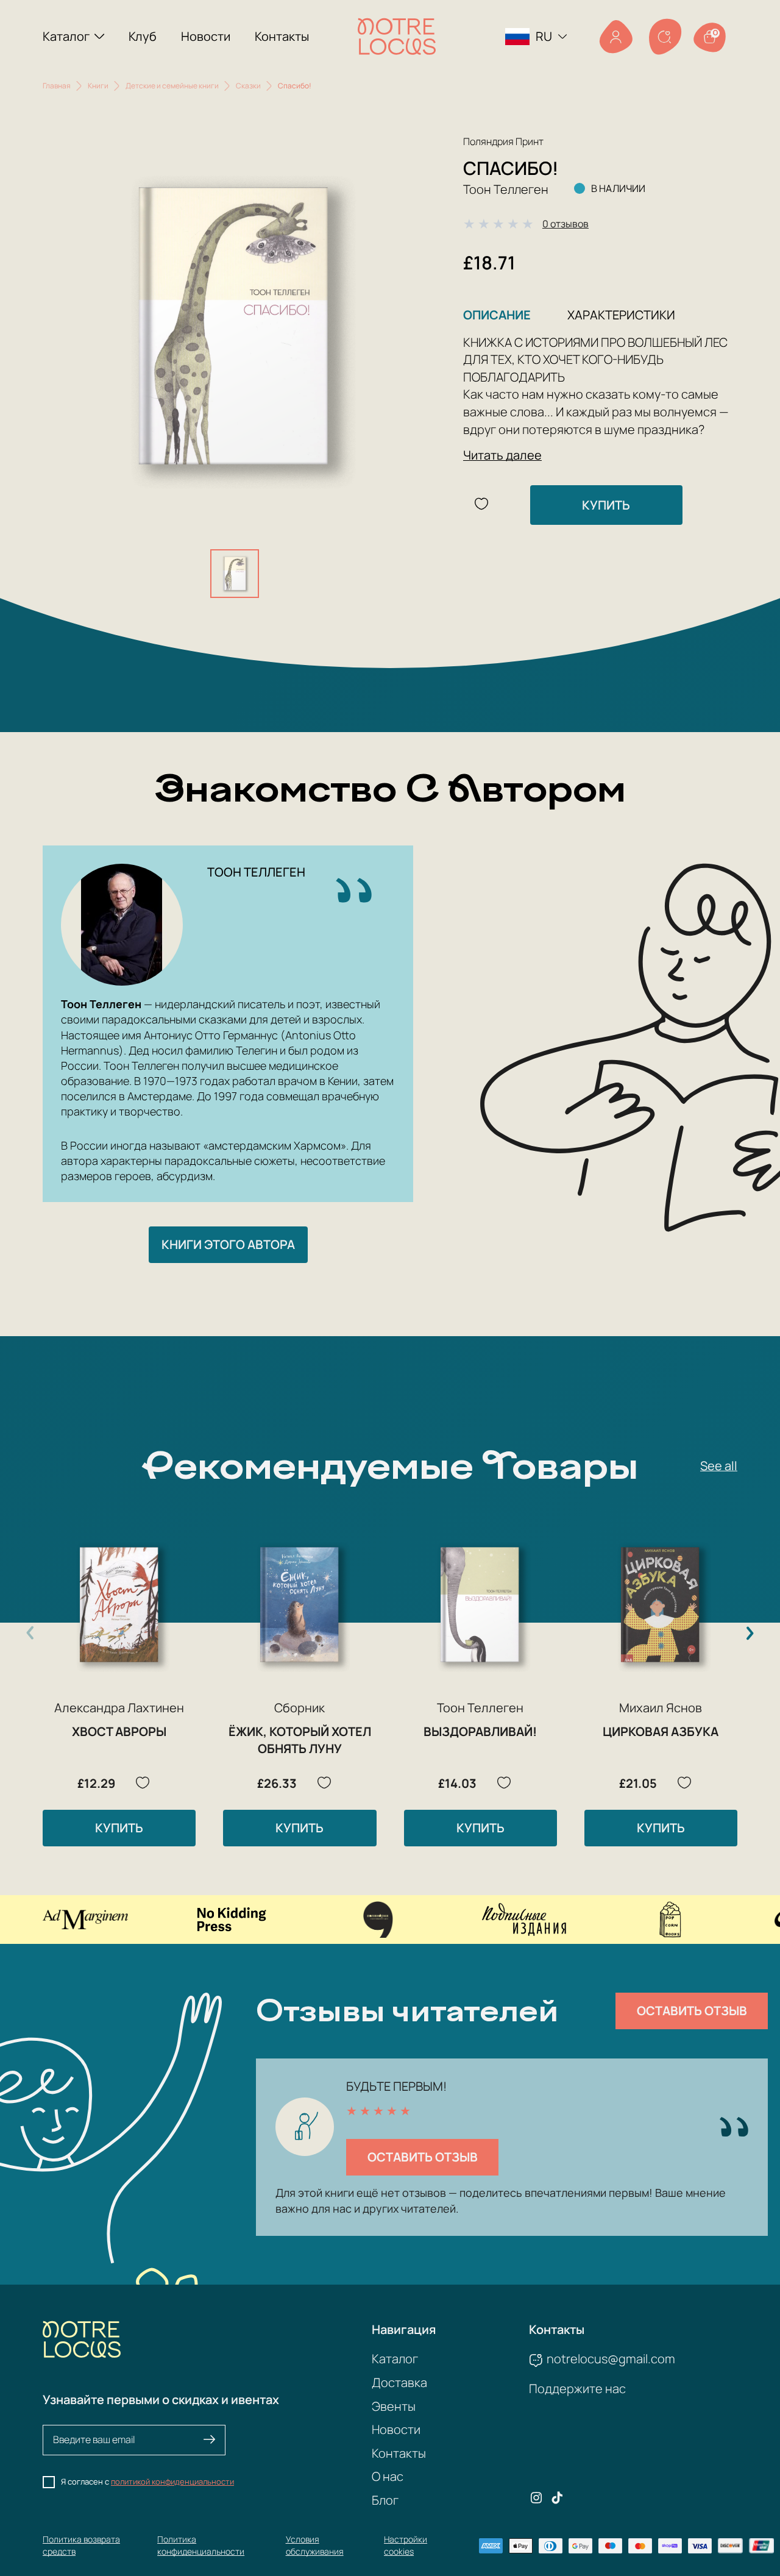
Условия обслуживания (315, 2545)
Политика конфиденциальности (201, 2545)
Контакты (282, 36)
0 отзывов (565, 224)
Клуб (143, 36)
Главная (57, 86)
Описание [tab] (497, 315)
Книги (98, 86)
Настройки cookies (406, 2545)
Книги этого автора (228, 1244)
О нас (388, 2476)
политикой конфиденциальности (172, 2482)
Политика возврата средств (81, 2545)
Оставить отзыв (692, 2011)
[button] (750, 1633)
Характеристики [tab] (621, 315)
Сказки (248, 86)
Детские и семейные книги (172, 86)
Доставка (399, 2382)
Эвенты (394, 2406)
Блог (385, 2500)
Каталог (66, 36)
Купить (606, 505)
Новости (206, 36)
